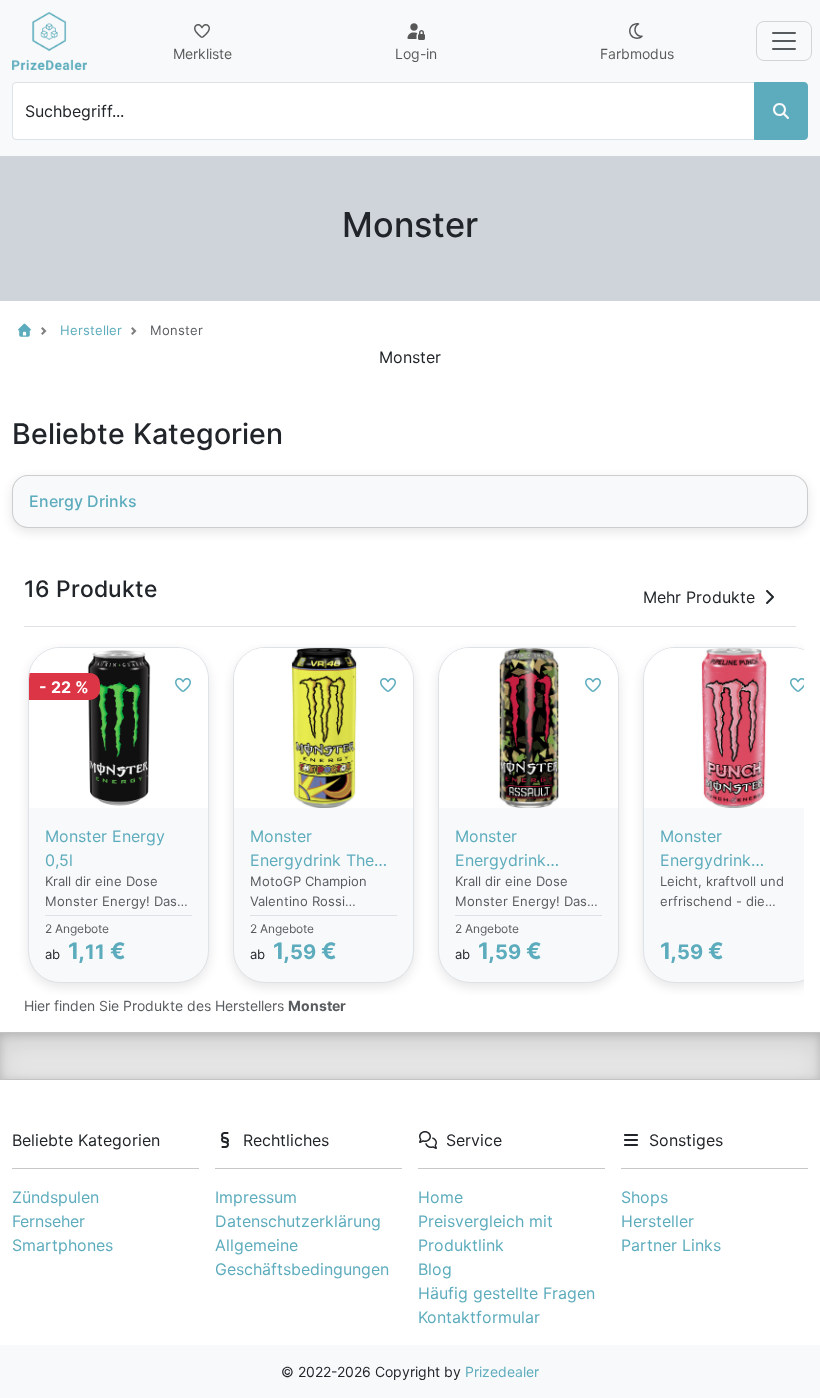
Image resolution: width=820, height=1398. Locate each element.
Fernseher (48, 1221)
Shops (644, 1197)
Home (440, 1197)
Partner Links (671, 1245)
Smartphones (62, 1245)
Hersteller (657, 1221)
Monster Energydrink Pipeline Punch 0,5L (715, 849)
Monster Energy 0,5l (105, 848)
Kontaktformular (479, 1317)
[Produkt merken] (183, 685)
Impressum (256, 1197)
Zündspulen (55, 1197)
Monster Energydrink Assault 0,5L (501, 849)
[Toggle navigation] (784, 41)
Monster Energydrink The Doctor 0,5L (312, 849)
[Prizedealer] (49, 41)
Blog (435, 1269)
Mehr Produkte (699, 597)
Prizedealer (502, 1371)
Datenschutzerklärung (298, 1221)
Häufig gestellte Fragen (506, 1293)
